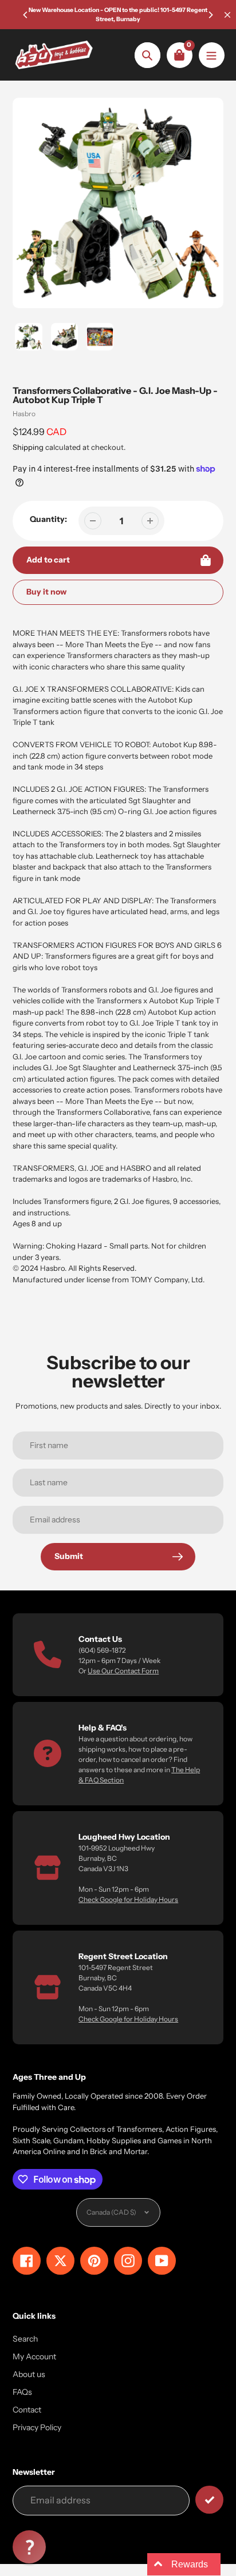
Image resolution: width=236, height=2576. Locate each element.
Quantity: (48, 519)
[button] (29, 2547)
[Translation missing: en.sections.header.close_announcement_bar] (227, 15)
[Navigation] (212, 55)
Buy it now (46, 592)
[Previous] (26, 15)
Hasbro (24, 414)
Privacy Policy (37, 2427)
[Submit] (209, 2500)
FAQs (22, 2392)
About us (29, 2374)
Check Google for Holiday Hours (128, 1899)
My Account (34, 2356)
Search (25, 2339)
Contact (27, 2410)
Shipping (28, 447)
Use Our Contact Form (123, 1671)
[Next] (210, 15)
